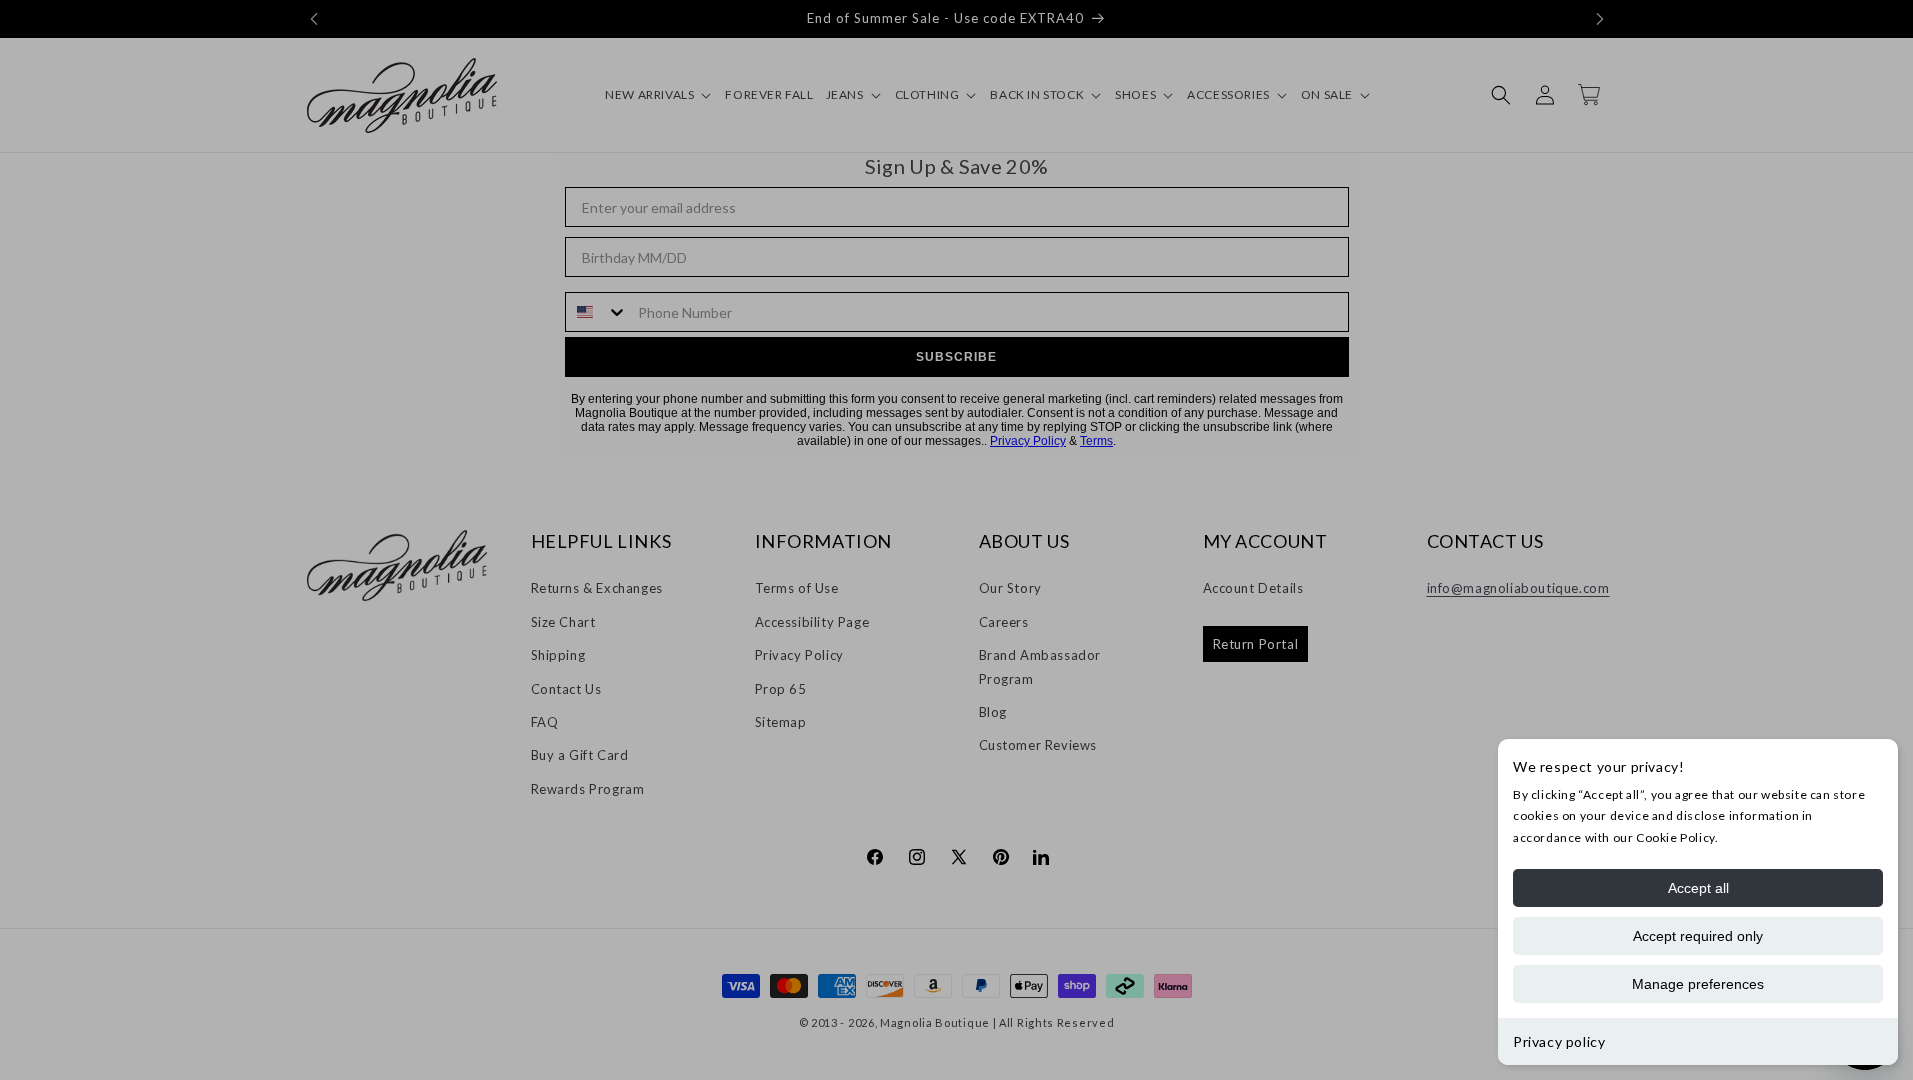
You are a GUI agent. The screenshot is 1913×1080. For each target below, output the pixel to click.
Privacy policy (1559, 1041)
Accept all (1698, 888)
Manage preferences (1698, 984)
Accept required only (1698, 936)
